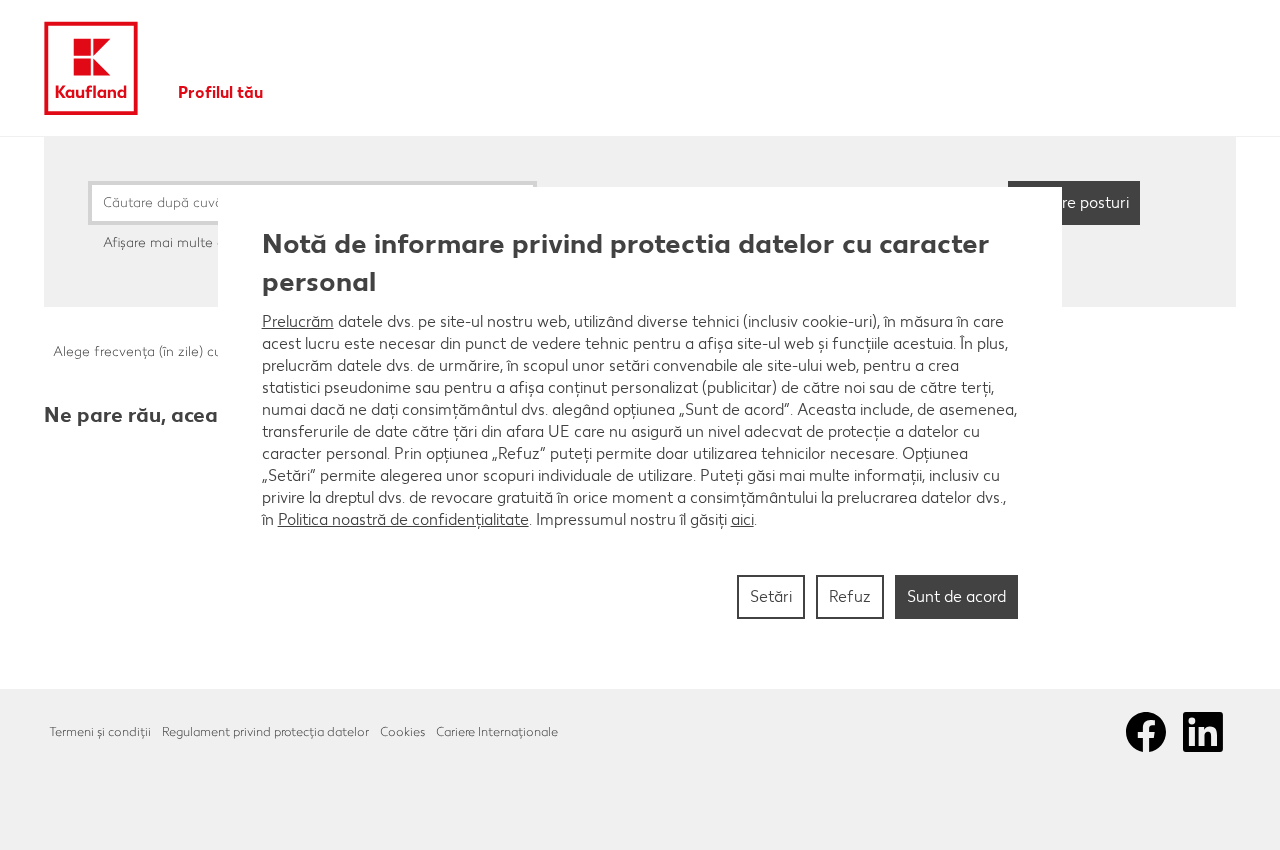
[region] (640, 425)
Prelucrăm (298, 321)
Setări (771, 596)
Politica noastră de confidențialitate (403, 519)
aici (742, 519)
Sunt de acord (956, 596)
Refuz (850, 596)
